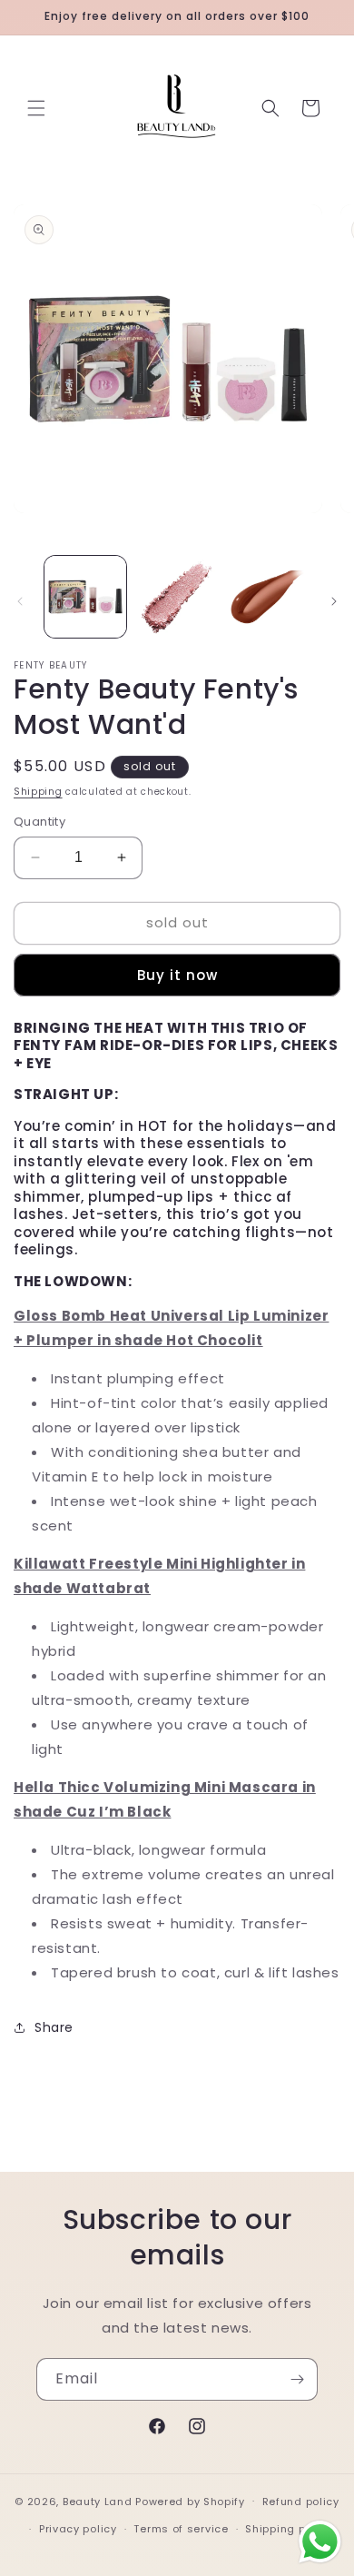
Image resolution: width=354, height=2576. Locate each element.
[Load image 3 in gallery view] (268, 597)
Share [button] (54, 2027)
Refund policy (301, 2502)
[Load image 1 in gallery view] (85, 597)
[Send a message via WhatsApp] (320, 2542)
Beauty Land (98, 2501)
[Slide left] (20, 601)
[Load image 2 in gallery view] (176, 597)
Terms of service (181, 2529)
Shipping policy (289, 2529)
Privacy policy (78, 2529)
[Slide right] (334, 601)
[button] (36, 108)
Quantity (39, 822)
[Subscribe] (297, 2379)
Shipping (38, 792)
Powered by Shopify (190, 2501)
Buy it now (177, 975)
